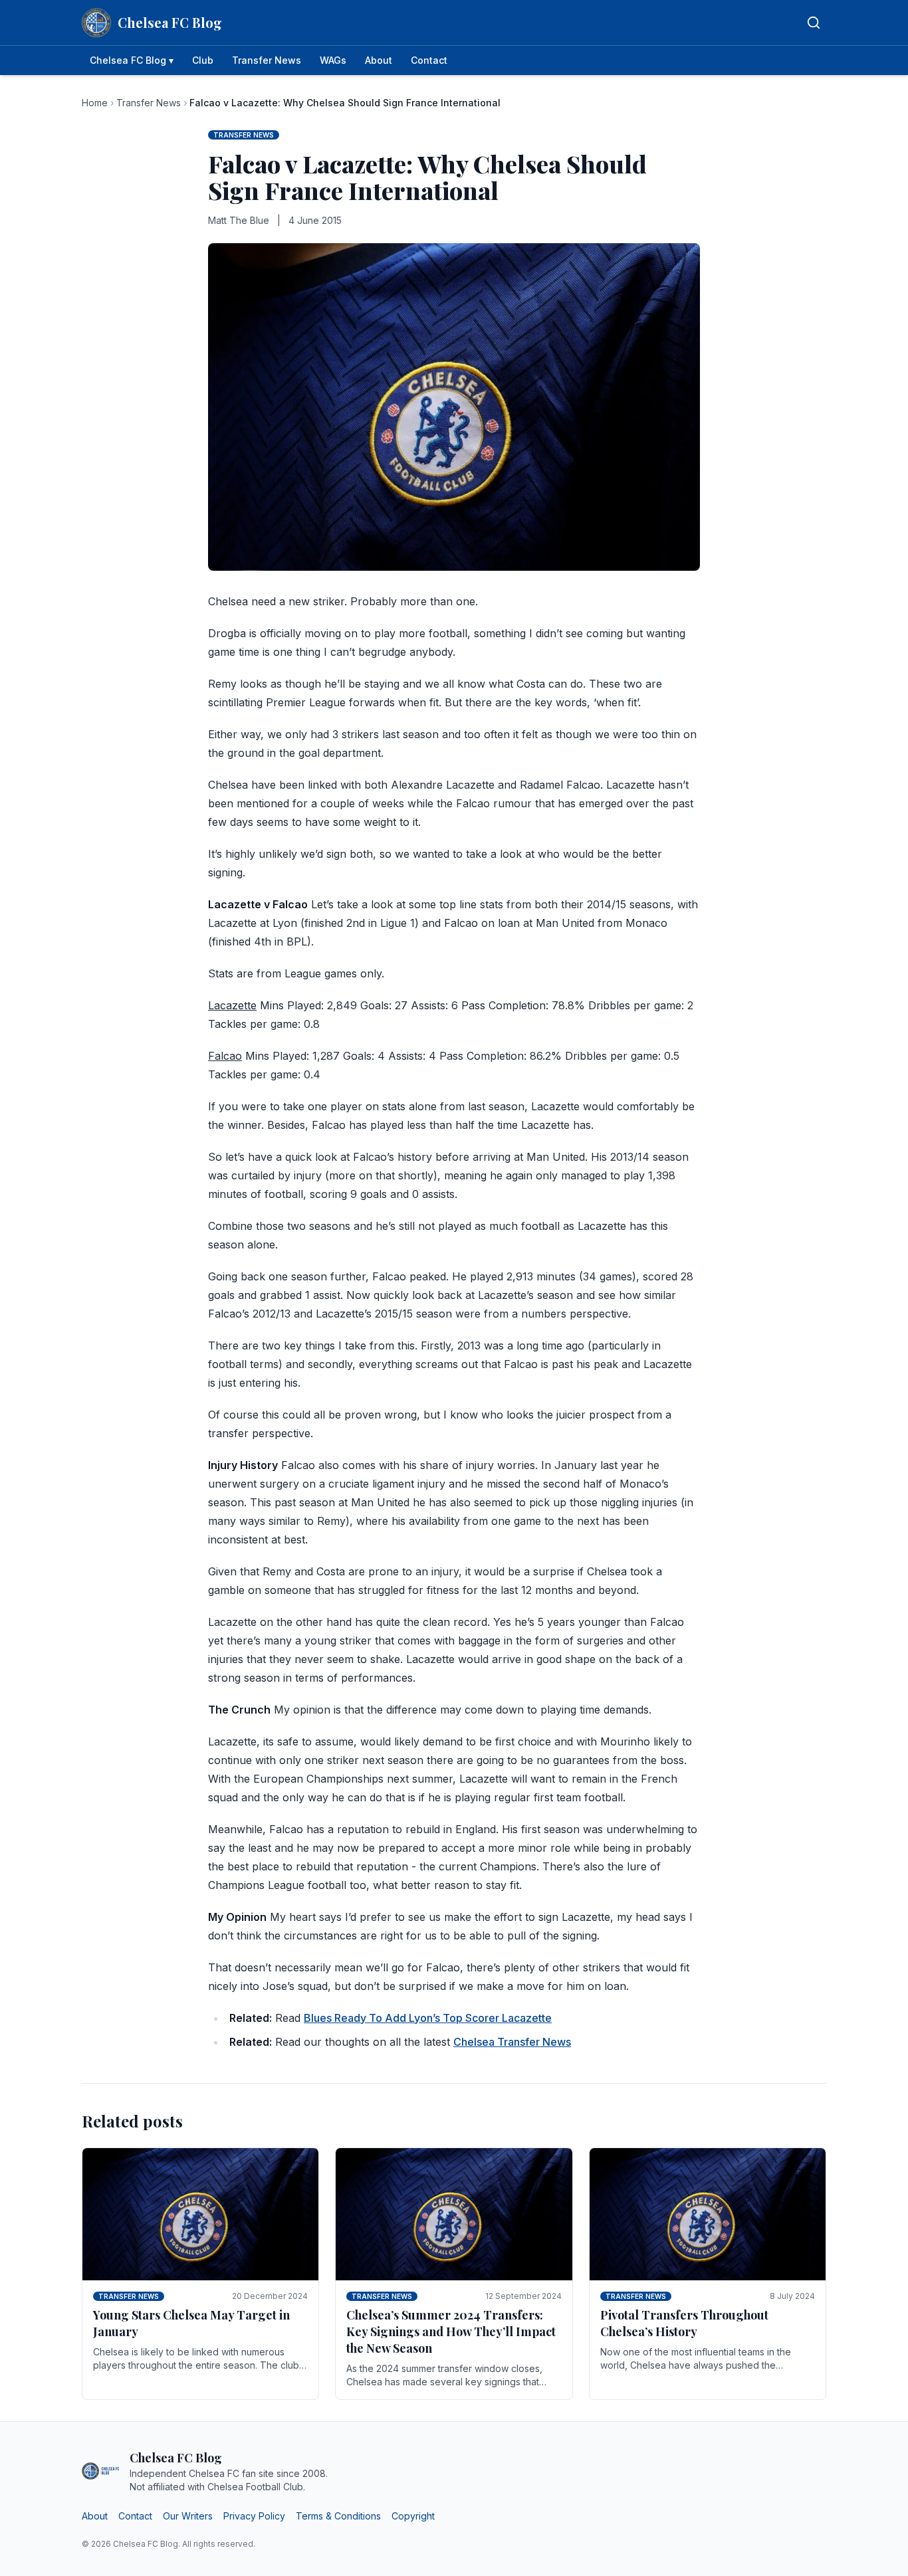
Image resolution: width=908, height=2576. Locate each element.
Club (203, 60)
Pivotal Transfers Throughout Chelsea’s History (684, 2323)
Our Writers (188, 2516)
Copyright (413, 2516)
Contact (429, 60)
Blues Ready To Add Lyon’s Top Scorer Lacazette (428, 2018)
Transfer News (267, 60)
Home (95, 103)
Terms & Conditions (338, 2516)
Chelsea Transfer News (512, 2042)
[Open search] (814, 23)
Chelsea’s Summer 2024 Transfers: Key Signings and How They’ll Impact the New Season (451, 2331)
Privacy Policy (254, 2516)
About (379, 60)
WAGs (333, 60)
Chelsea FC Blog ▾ (132, 60)
